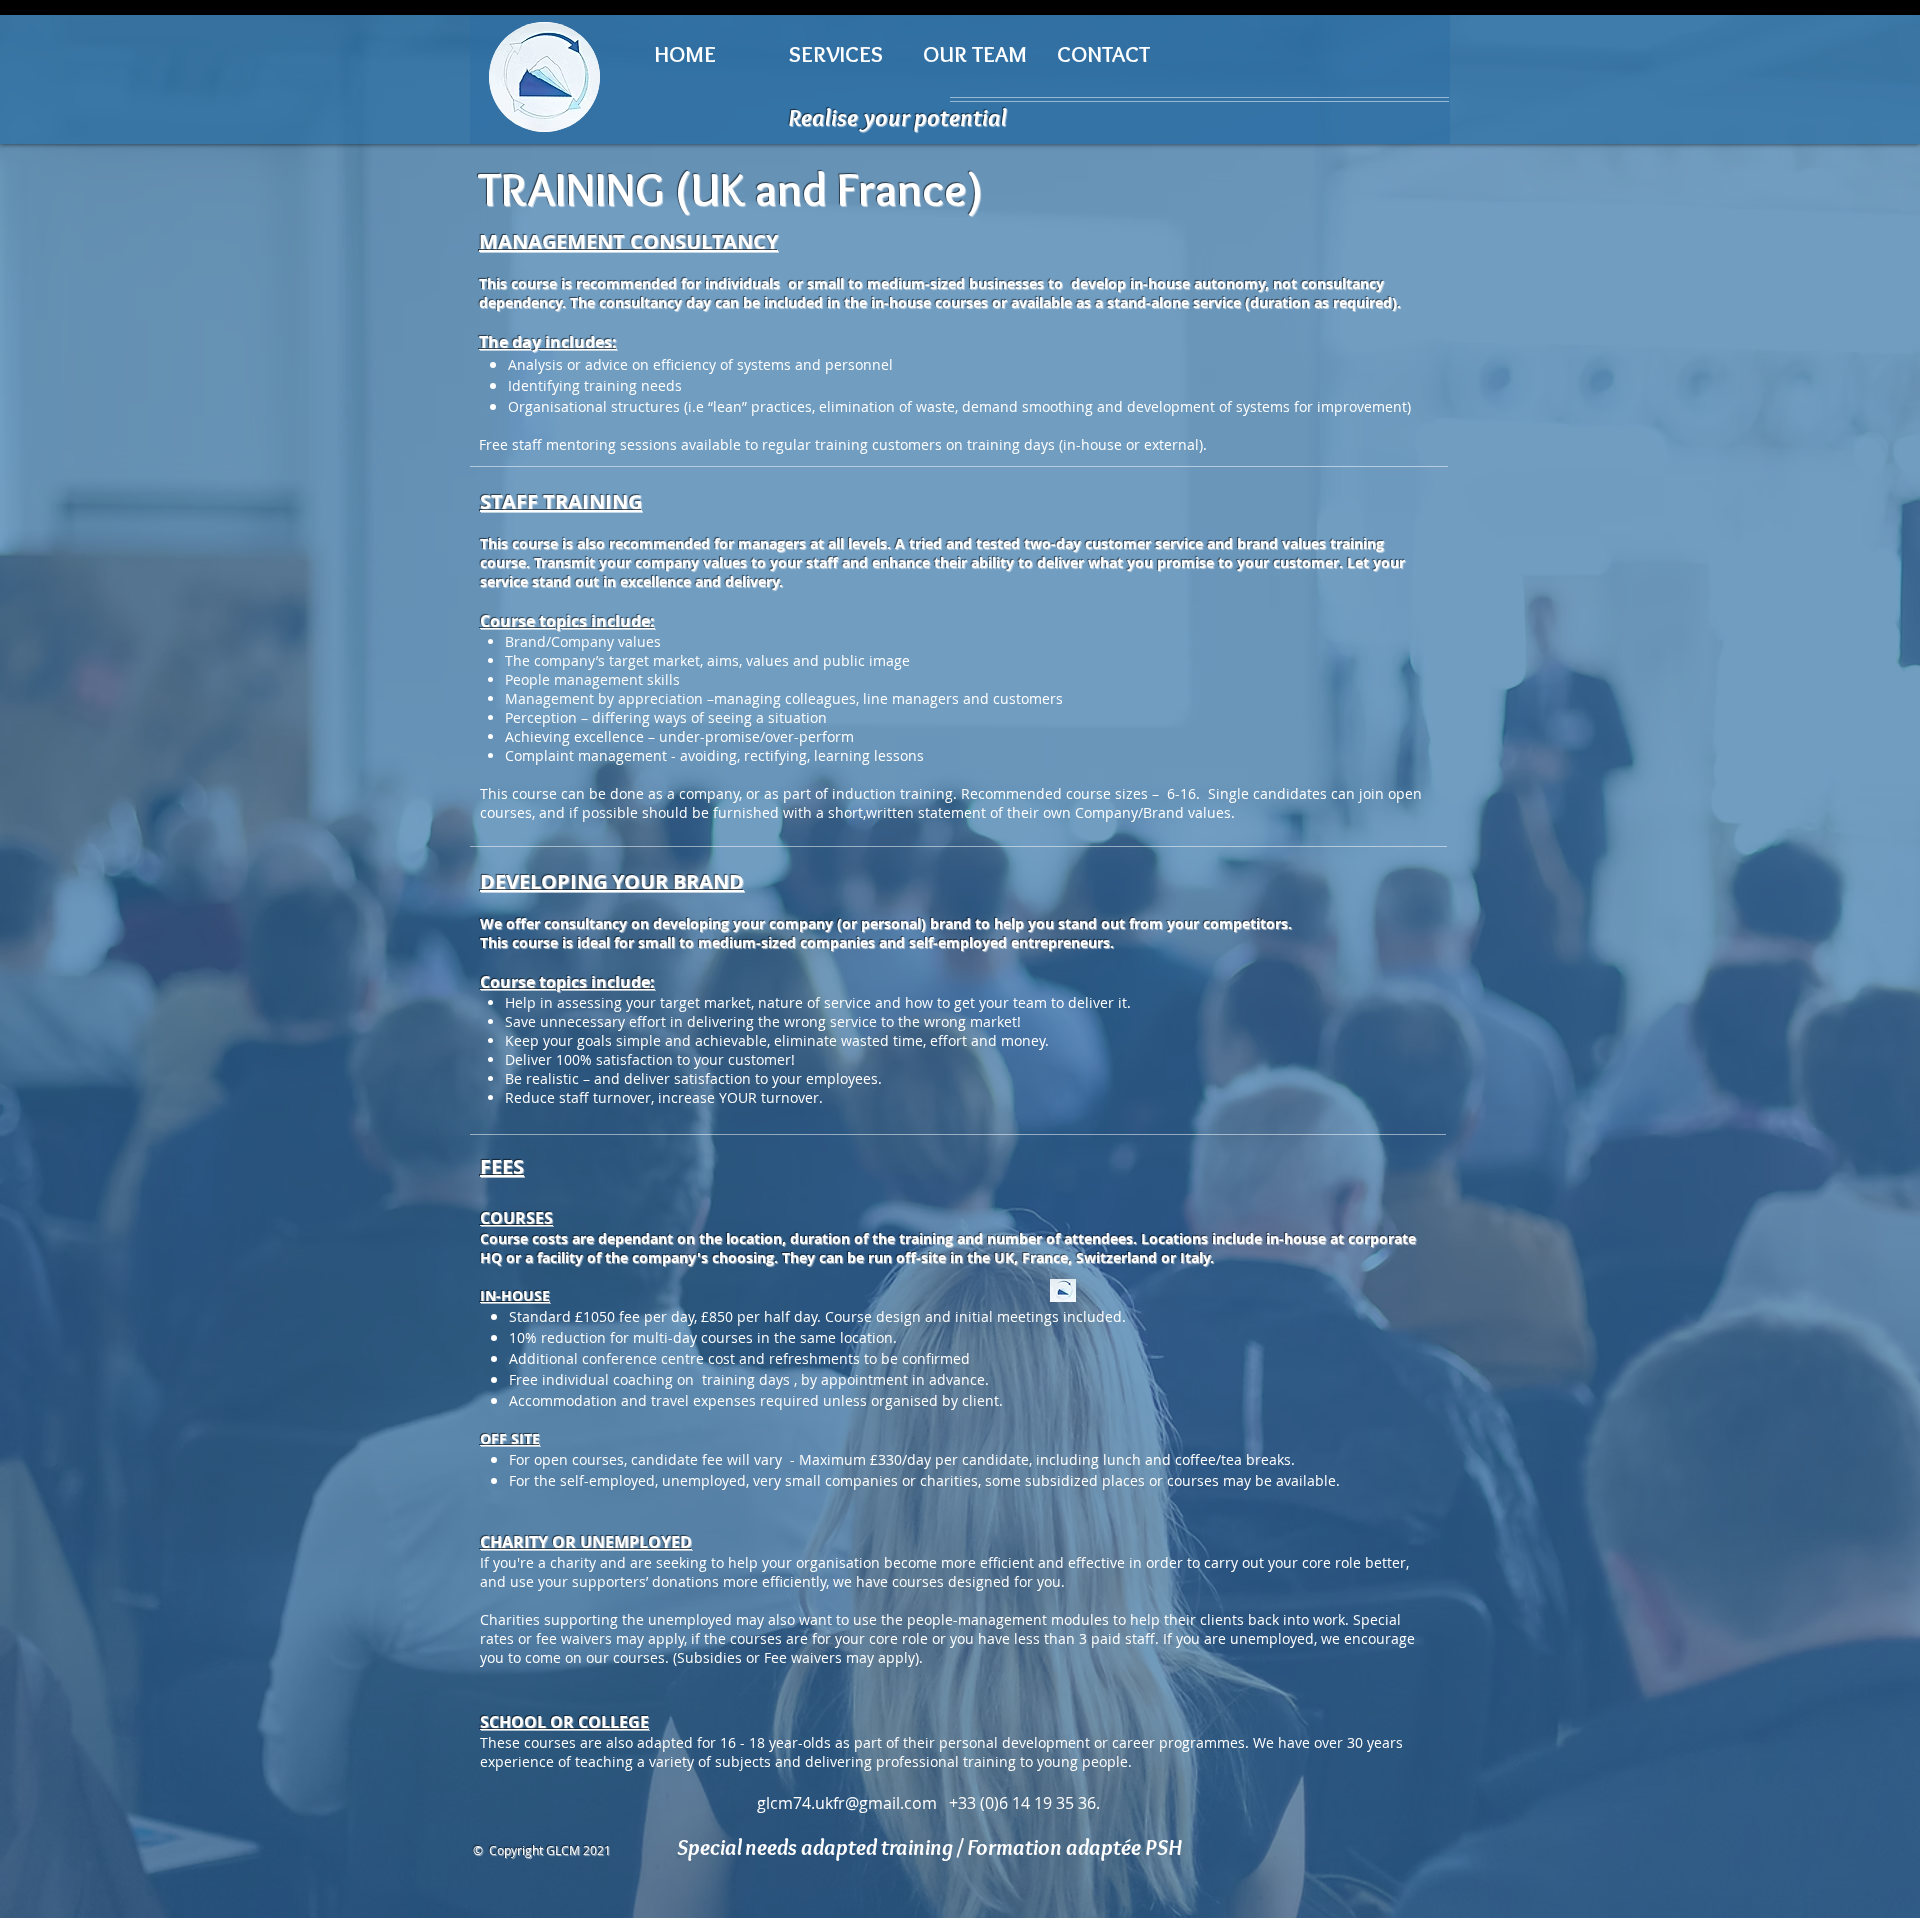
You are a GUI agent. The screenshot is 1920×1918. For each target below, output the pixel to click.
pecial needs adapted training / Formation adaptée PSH (935, 1847)
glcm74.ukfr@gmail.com (847, 1803)
